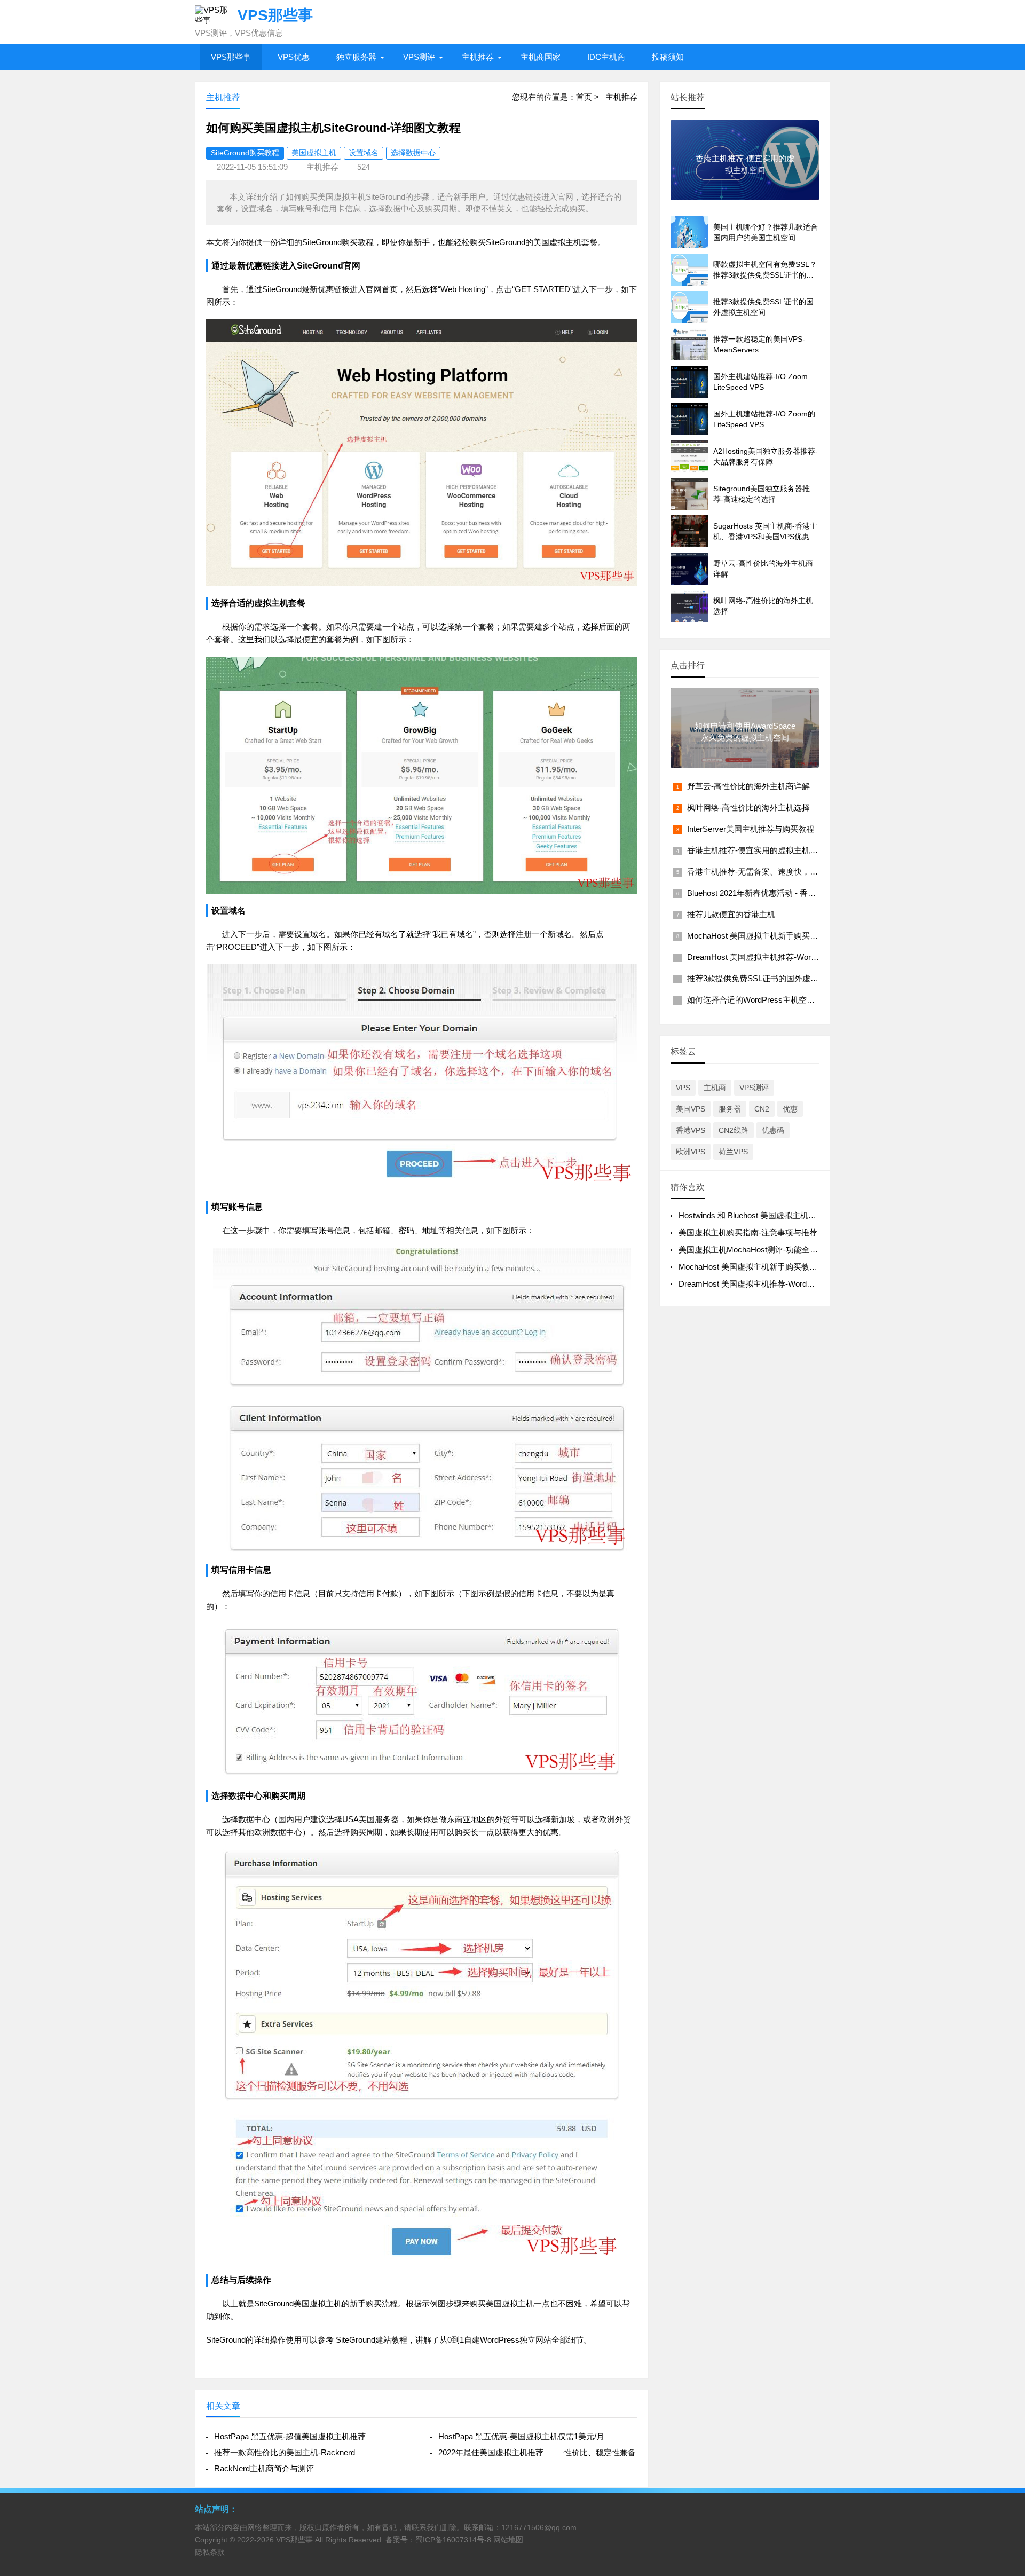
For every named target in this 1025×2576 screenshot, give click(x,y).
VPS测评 (419, 57)
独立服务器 (356, 57)
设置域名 (364, 153)
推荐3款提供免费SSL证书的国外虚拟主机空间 (769, 978)
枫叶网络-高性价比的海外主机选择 (748, 808)
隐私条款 (210, 2552)
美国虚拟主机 (314, 153)
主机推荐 (478, 57)
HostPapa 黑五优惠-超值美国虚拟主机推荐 (290, 2436)
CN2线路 (734, 1130)
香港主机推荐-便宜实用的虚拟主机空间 (756, 850)
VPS (683, 1088)
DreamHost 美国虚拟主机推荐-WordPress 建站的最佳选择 (791, 957)
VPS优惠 (294, 57)
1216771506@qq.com (539, 2527)
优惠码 (773, 1130)
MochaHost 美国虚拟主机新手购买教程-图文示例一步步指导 (794, 936)
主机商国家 (541, 57)
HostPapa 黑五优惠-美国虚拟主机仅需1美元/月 (521, 2436)
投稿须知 (668, 57)
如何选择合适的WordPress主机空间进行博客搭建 (775, 1000)
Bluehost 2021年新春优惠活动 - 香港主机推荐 (767, 893)
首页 (584, 97)
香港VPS (691, 1130)
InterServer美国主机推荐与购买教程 (751, 829)
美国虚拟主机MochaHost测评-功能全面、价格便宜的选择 (780, 1250)
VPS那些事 (231, 57)
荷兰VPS (733, 1152)
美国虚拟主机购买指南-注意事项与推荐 (748, 1232)
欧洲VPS (691, 1152)
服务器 (730, 1109)
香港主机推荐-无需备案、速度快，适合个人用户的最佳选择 (793, 872)
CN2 (762, 1109)
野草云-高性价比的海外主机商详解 (748, 786)
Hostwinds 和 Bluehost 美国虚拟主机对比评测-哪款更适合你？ (789, 1215)
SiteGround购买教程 (245, 153)
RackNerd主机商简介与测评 (264, 2468)
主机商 (715, 1088)
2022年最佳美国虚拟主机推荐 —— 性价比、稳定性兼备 (537, 2452)
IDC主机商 (606, 57)
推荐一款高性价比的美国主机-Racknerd (285, 2452)
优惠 (790, 1109)
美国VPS (691, 1109)
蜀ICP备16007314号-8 (453, 2540)
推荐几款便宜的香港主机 (731, 914)
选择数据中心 (413, 153)
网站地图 (508, 2540)
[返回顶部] (1003, 2307)
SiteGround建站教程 (372, 2340)
